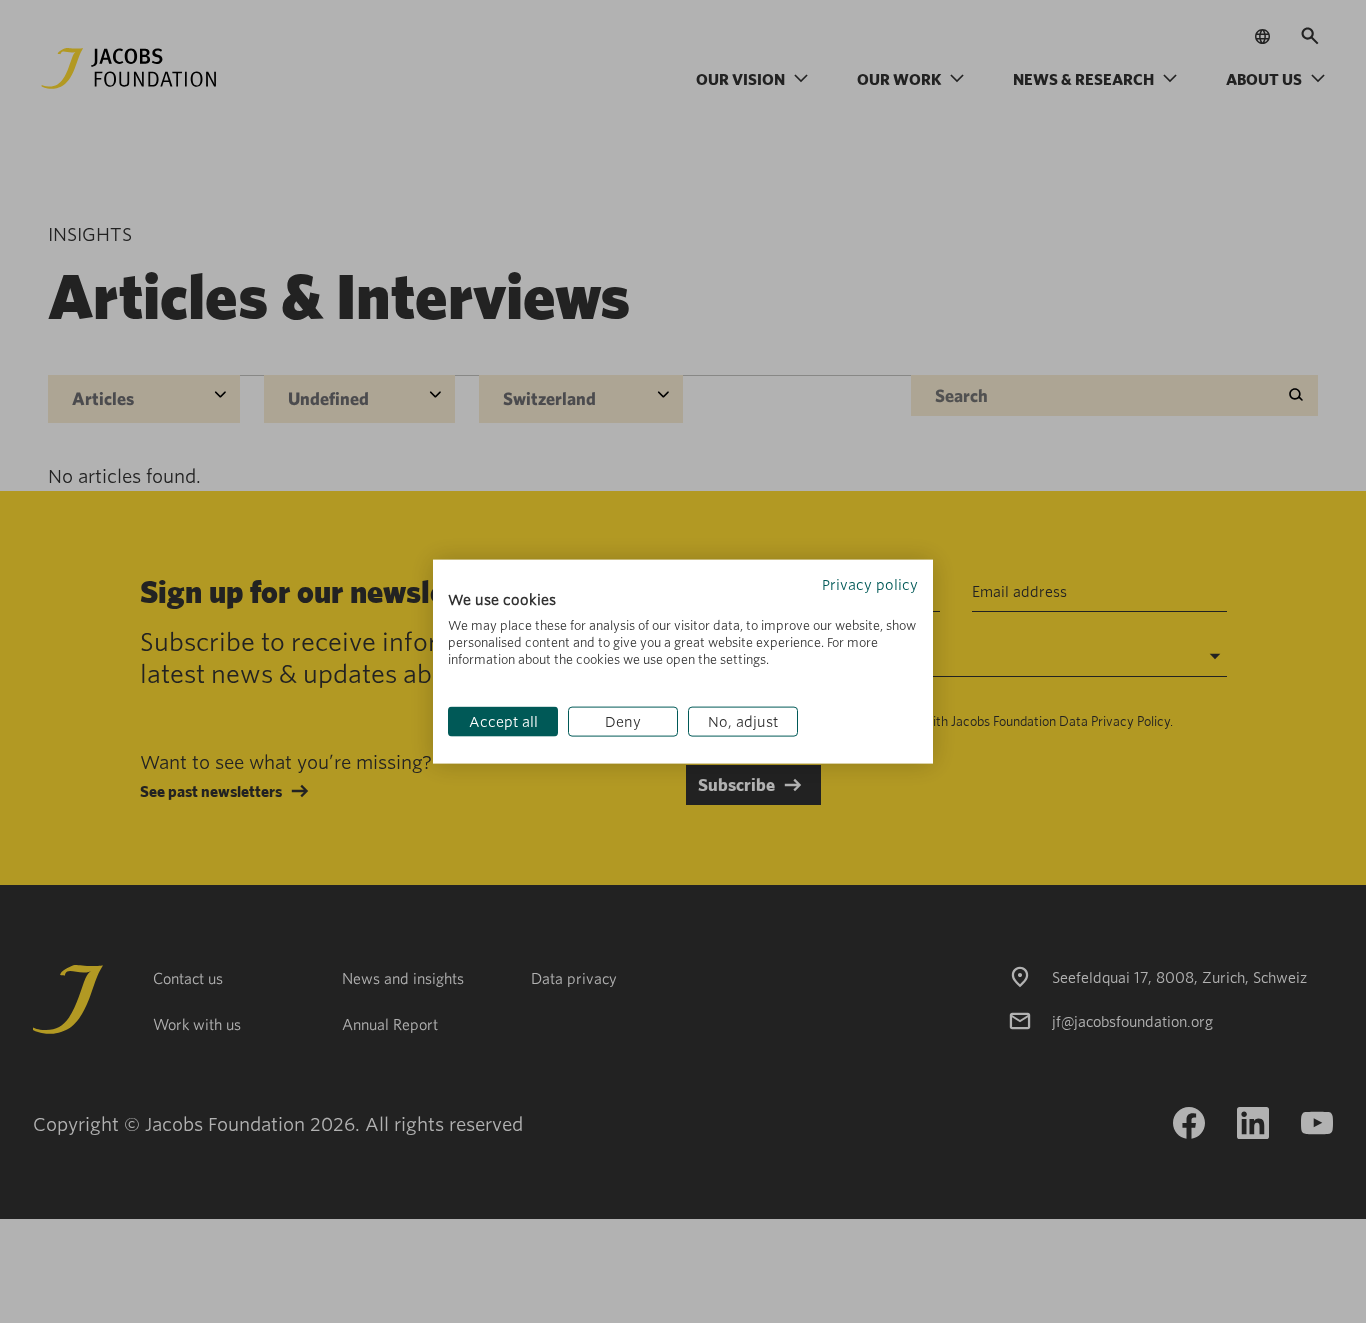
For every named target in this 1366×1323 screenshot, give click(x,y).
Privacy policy (870, 584)
